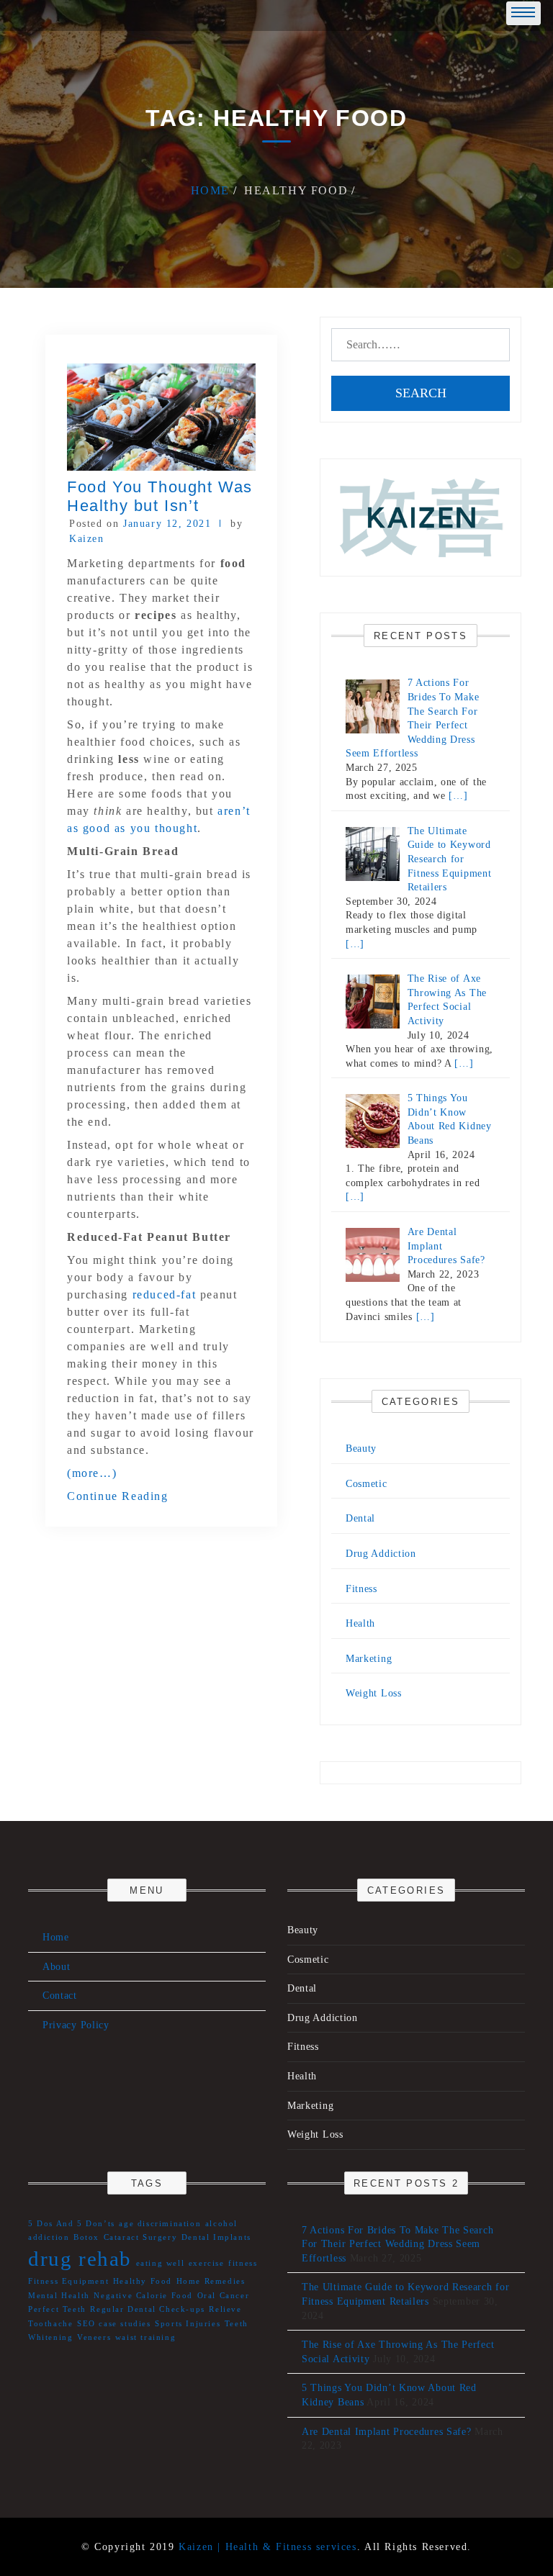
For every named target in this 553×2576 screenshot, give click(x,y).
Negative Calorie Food (143, 2296)
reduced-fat (165, 1294)
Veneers (94, 2337)
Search (421, 393)
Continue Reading (118, 1496)
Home (56, 1937)
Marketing (369, 1659)
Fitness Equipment (68, 2281)
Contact (60, 1996)
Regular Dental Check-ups (147, 2309)
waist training (145, 2337)
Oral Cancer (224, 2296)
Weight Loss (374, 1693)
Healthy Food (143, 2281)
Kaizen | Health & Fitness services (267, 2547)
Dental (360, 1518)
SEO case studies (114, 2324)
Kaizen (87, 539)
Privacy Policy (76, 2025)
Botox (86, 2237)
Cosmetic (367, 1484)
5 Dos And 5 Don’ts (72, 2224)
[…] (458, 796)
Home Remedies (211, 2281)
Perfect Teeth (57, 2309)
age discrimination (160, 2224)
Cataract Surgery (141, 2237)
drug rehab (80, 2259)
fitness (243, 2263)
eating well (161, 2263)
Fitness (361, 1589)
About (57, 1967)
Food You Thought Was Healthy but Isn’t (160, 496)
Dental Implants (216, 2237)
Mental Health (59, 2296)
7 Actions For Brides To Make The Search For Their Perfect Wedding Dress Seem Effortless (397, 2244)
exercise (207, 2263)
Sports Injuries (188, 2324)
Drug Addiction (381, 1554)
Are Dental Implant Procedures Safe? (387, 2432)
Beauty (361, 1449)
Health (360, 1623)
